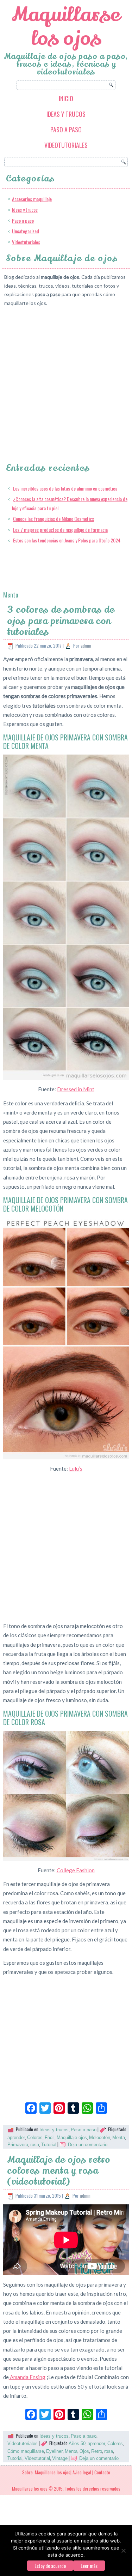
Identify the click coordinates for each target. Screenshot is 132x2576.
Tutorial (49, 2145)
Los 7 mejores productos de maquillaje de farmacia (60, 530)
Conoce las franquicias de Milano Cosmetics (54, 519)
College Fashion (76, 1870)
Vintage (60, 2458)
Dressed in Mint (76, 1089)
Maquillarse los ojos (66, 26)
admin (86, 645)
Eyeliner (54, 2451)
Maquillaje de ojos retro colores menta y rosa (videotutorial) (59, 2171)
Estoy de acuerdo (50, 2566)
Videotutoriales (66, 145)
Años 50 (77, 2443)
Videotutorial (37, 2458)
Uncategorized (26, 231)
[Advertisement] (66, 378)
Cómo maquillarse (26, 2451)
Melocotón (100, 2137)
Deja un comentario (88, 2145)
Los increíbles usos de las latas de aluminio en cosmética (65, 488)
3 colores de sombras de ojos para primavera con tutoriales (61, 621)
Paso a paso (66, 130)
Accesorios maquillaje (32, 199)
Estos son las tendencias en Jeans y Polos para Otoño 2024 (67, 540)
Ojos (84, 2451)
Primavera (18, 2145)
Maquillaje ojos (72, 2137)
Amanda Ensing (27, 2377)
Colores (35, 2137)
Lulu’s (76, 1469)
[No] (123, 2551)
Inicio (66, 98)
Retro (97, 2451)
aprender (16, 2137)
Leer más (89, 2566)
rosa (35, 2145)
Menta (119, 2137)
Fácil (50, 2137)
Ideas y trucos (66, 114)
